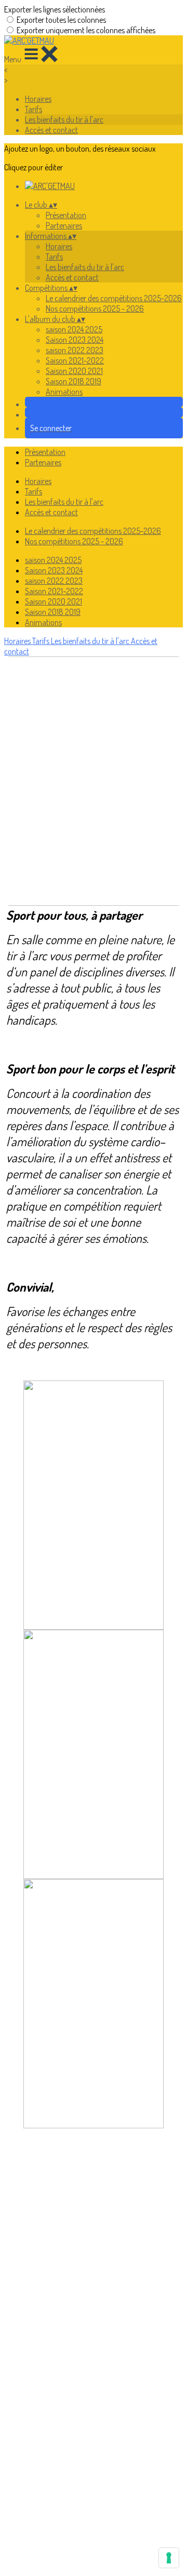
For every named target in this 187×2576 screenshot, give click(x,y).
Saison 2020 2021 (74, 371)
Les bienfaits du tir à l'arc (64, 119)
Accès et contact (51, 130)
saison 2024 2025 (74, 329)
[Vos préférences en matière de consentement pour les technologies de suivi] (169, 2558)
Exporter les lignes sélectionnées (55, 9)
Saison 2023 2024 (75, 340)
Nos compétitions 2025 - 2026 (95, 308)
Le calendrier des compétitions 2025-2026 (114, 298)
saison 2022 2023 (75, 350)
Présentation (66, 215)
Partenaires (64, 225)
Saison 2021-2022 (75, 360)
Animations (64, 392)
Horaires (38, 99)
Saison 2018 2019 (74, 381)
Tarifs (34, 109)
